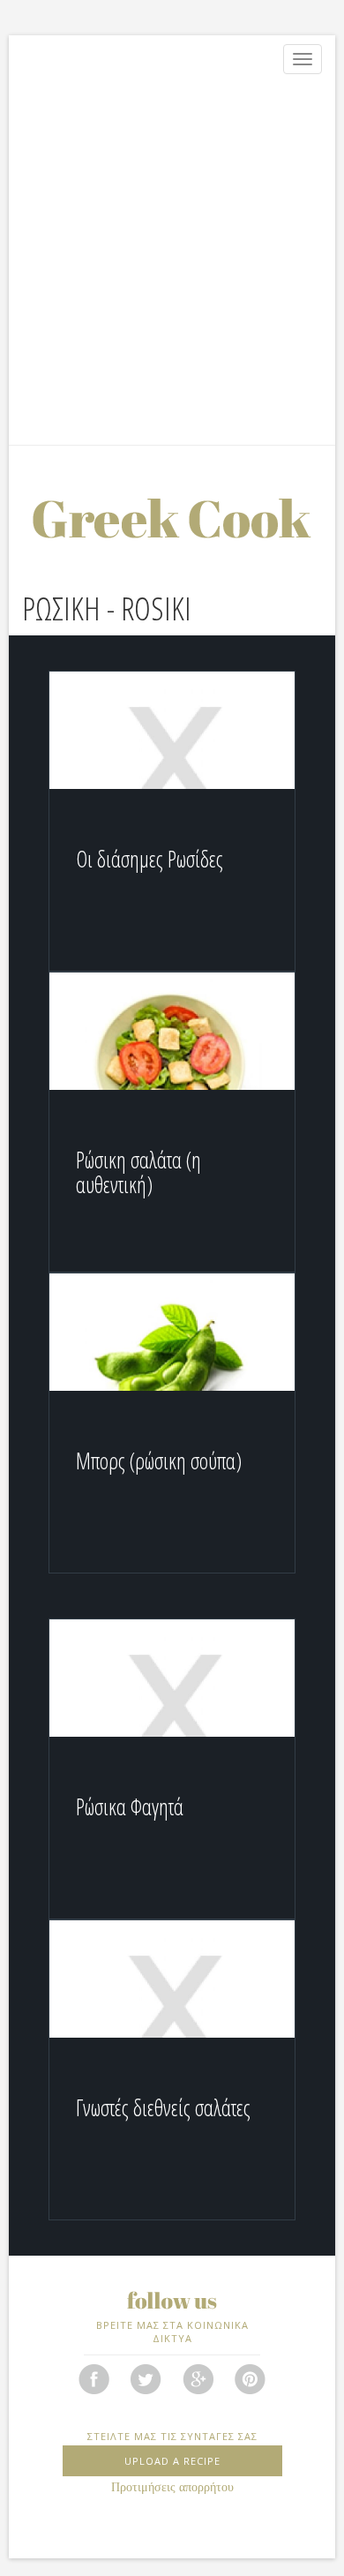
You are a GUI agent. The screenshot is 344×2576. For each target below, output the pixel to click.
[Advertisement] (172, 264)
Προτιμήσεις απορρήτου (172, 2487)
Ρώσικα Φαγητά (130, 1806)
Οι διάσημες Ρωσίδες (150, 859)
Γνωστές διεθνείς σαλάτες (163, 2107)
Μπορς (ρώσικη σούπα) (159, 1461)
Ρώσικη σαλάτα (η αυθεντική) (138, 1172)
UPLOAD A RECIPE (172, 2461)
